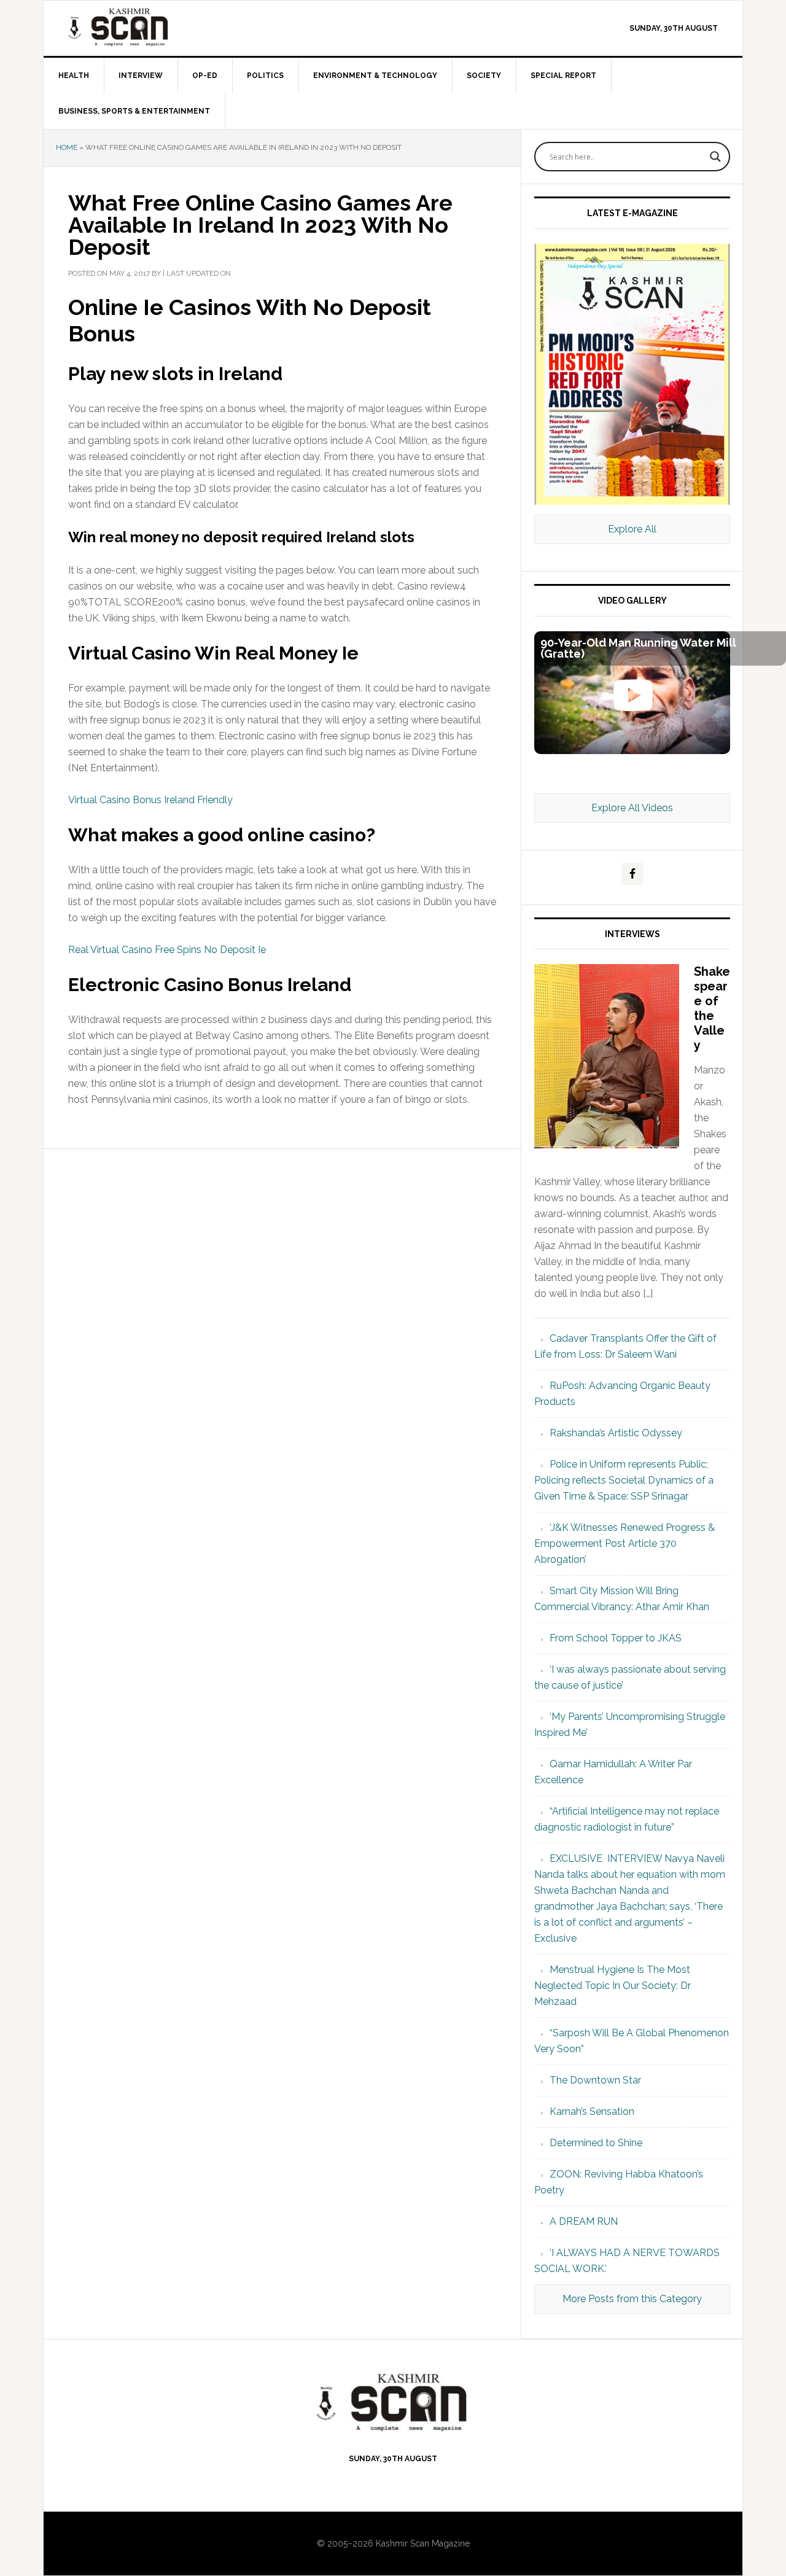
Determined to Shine (596, 2143)
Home (67, 147)
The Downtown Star (595, 2080)
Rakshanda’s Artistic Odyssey (616, 1433)
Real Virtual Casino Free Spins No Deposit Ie (167, 950)
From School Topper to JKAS (616, 1638)
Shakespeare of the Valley (712, 1008)
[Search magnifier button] (715, 157)
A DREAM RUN (584, 2221)
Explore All (632, 529)
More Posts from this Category (632, 2299)
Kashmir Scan (148, 27)
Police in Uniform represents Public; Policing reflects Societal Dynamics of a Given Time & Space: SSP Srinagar (624, 1480)
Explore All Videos (632, 808)
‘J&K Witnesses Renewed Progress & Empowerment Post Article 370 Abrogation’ (625, 1543)
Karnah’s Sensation (592, 2111)
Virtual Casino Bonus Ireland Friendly (150, 800)
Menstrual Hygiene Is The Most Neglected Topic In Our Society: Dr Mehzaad (613, 1986)
